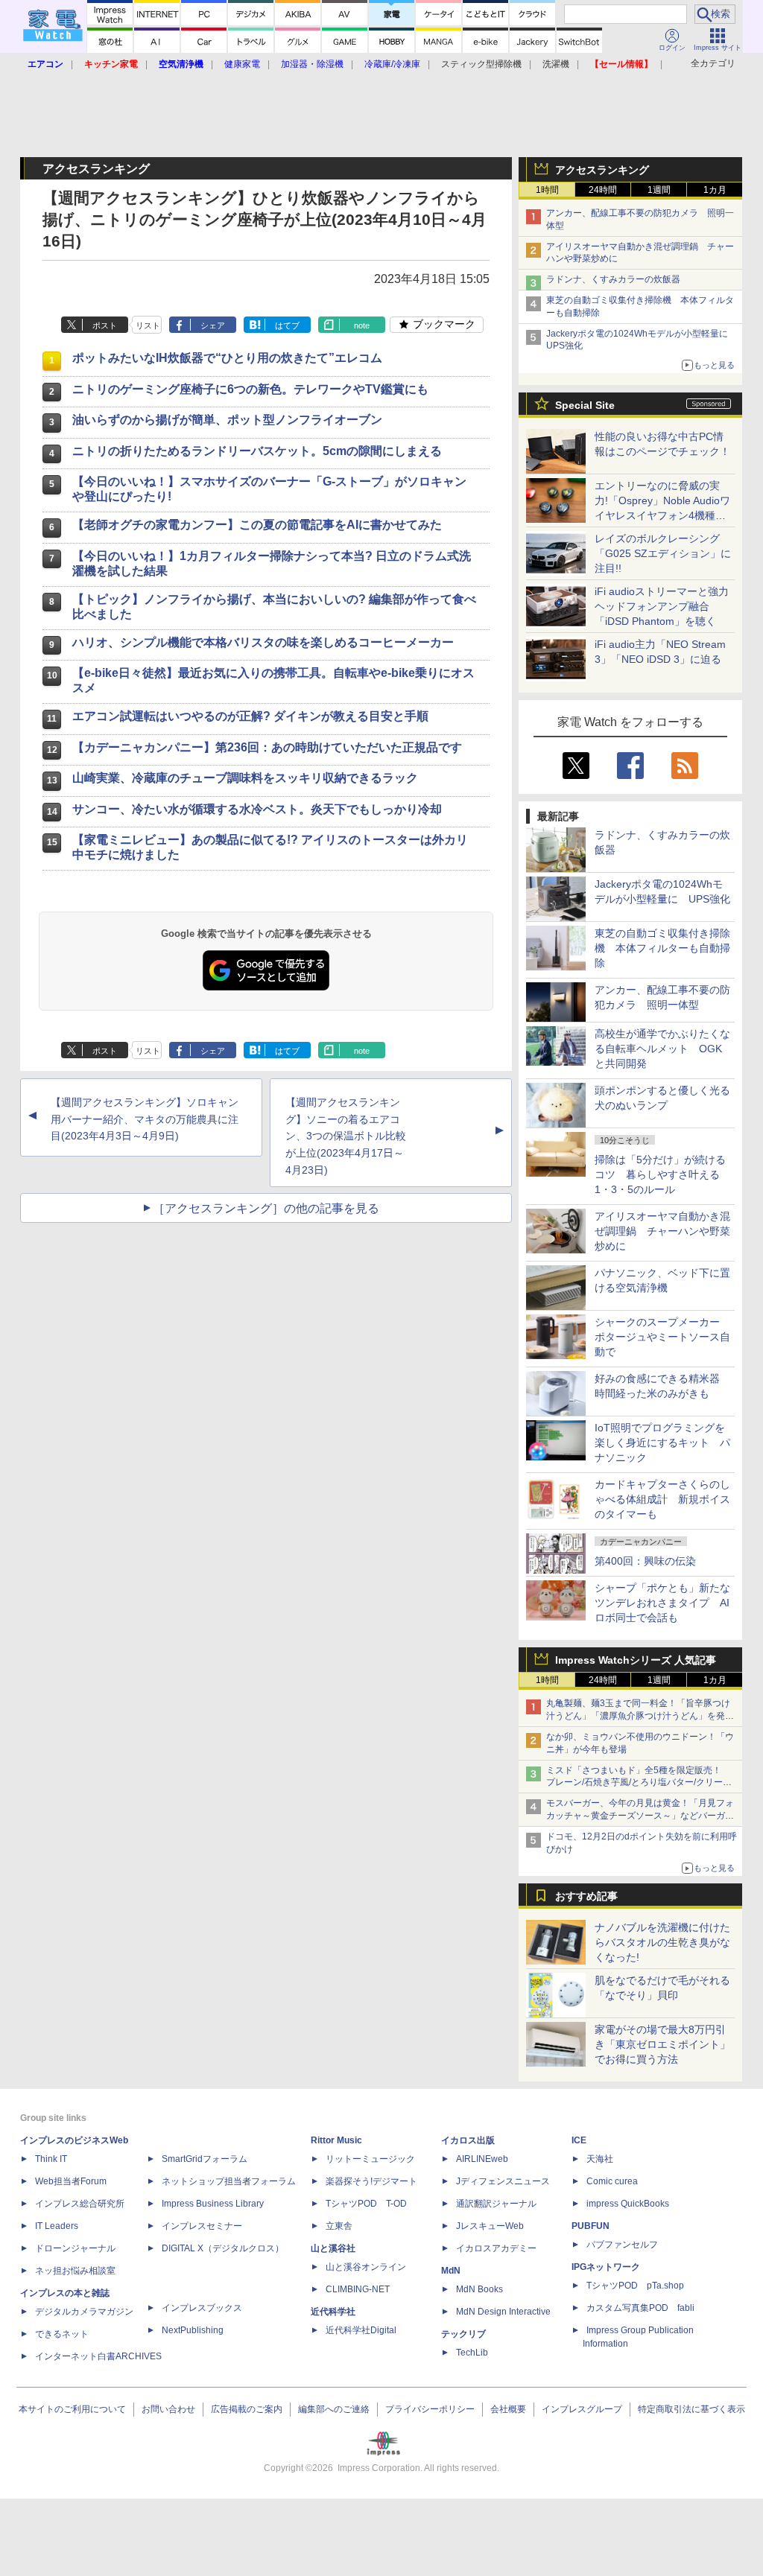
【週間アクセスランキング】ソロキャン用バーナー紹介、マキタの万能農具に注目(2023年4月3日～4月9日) (145, 1119)
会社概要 (508, 2409)
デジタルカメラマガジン (84, 2312)
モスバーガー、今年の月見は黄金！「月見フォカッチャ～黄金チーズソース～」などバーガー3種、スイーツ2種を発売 (640, 1816)
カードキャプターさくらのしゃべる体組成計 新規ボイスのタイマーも (662, 1499)
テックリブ (463, 2334)
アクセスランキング (602, 170)
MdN (451, 2271)
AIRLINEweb (482, 2159)
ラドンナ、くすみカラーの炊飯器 (613, 279)
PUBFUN (591, 2226)
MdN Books (479, 2289)
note (362, 325)
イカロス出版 (468, 2140)
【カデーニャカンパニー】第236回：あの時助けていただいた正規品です (267, 747)
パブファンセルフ (622, 2245)
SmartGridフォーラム (205, 2159)
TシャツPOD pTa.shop (635, 2286)
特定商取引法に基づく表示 (691, 2409)
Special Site (585, 405)
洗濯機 (556, 64)
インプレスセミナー (202, 2226)
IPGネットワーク (606, 2267)
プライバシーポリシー (430, 2409)
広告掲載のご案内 (247, 2409)
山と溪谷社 (333, 2248)
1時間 (547, 190)
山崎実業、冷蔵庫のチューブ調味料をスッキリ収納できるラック (245, 778)
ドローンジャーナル (75, 2248)
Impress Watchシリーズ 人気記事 (636, 1660)
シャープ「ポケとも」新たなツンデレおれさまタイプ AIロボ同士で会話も (662, 1603)
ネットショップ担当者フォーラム (229, 2181)
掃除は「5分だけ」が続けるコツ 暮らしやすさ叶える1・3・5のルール (660, 1174)
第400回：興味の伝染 (645, 1561)
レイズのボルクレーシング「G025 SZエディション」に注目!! (663, 553)
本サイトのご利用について (72, 2409)
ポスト (105, 325)
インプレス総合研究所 (80, 2204)
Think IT (51, 2159)
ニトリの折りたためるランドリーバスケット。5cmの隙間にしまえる (257, 451)
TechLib (472, 2353)
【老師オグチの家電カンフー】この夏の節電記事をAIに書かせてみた (257, 525)
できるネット (62, 2334)
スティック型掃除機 (481, 64)
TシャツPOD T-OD (366, 2204)
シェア (213, 325)
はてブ (287, 325)
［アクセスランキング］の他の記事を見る (266, 1208)
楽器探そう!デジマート (371, 2181)
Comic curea (612, 2181)
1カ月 (715, 190)
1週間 (659, 190)
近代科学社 (333, 2312)
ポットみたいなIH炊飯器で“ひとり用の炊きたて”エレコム (227, 358)
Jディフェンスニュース (503, 2181)
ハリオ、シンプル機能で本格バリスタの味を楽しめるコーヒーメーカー (263, 642)
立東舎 (339, 2226)
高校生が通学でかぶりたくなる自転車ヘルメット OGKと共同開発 (662, 1049)
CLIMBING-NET (358, 2289)
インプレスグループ (582, 2409)
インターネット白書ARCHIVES (98, 2356)
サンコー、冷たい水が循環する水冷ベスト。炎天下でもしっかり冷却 (257, 809)
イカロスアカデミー (496, 2248)
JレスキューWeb (490, 2226)
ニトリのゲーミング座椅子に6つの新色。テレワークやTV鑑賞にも (250, 389)
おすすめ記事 (586, 1896)
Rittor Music (336, 2140)
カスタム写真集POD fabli (640, 2308)
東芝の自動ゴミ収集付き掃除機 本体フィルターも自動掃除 (662, 948)
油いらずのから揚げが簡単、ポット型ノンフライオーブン (227, 420)
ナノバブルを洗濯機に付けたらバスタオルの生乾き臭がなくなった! (662, 1942)
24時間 (603, 190)
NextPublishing (193, 2330)
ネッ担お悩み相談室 (75, 2271)
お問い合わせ (168, 2409)
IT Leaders (57, 2226)
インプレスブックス (202, 2308)
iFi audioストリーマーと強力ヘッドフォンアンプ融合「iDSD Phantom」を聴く (662, 606)
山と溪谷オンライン (366, 2267)
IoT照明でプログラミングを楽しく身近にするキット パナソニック (662, 1443)
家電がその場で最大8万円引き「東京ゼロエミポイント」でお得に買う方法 (662, 2044)
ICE (579, 2140)
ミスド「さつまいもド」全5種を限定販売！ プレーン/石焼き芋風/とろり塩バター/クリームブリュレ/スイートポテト (639, 1783)
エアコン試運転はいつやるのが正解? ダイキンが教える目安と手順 (250, 716)
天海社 (600, 2159)
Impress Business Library (213, 2204)
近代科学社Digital (361, 2330)
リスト (148, 325)
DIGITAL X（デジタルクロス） (223, 2248)
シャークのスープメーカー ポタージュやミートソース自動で (662, 1337)
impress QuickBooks (628, 2204)
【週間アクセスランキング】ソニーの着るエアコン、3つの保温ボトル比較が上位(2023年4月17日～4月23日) (346, 1136)
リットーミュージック (370, 2159)
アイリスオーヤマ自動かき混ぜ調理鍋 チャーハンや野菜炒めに (662, 1231)
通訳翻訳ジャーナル (496, 2204)
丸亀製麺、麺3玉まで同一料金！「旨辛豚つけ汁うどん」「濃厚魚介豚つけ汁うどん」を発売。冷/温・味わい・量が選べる (638, 1716)
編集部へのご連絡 (334, 2409)
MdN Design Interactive (503, 2312)
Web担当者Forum (71, 2181)
